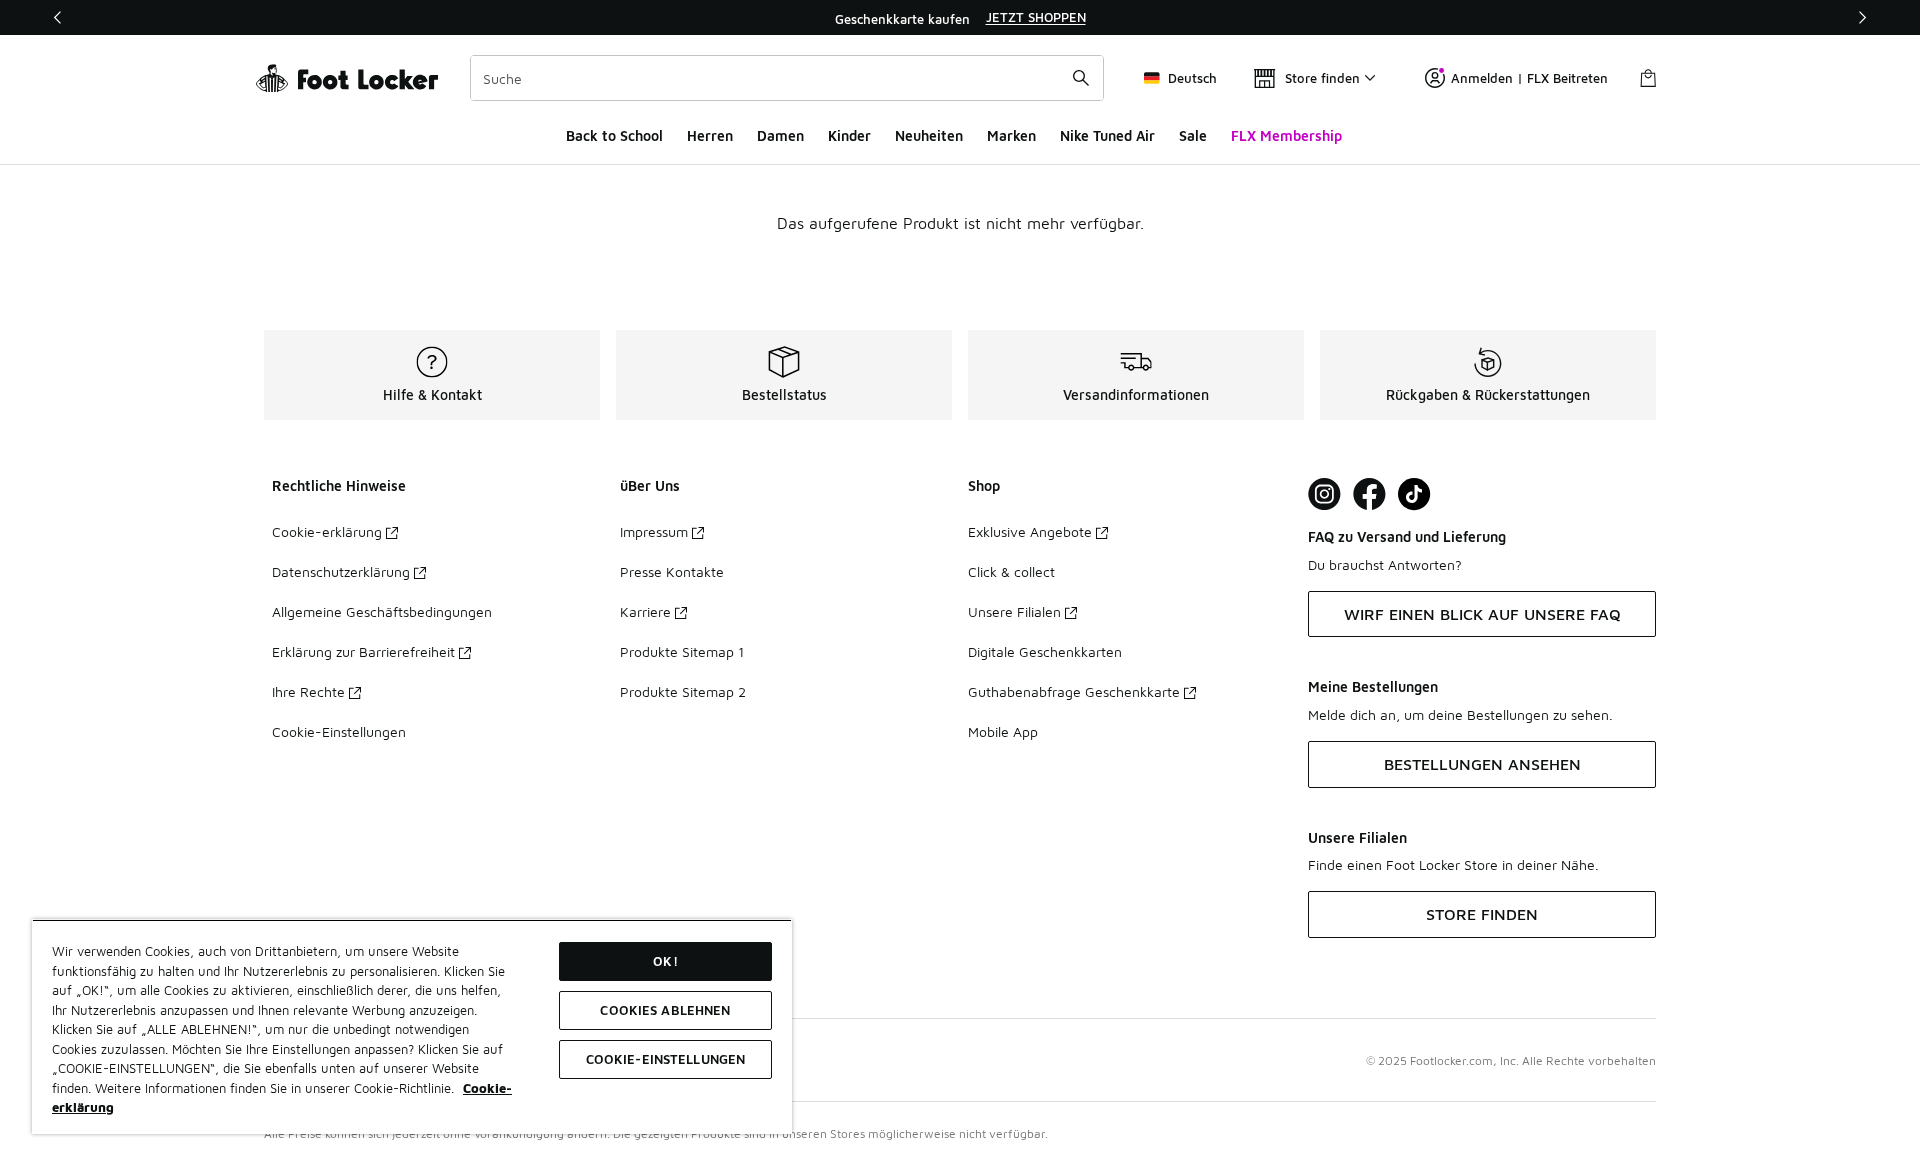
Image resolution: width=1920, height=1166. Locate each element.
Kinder (849, 135)
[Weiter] (1862, 17)
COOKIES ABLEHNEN (665, 1010)
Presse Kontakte (672, 571)
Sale (1193, 135)
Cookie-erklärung (327, 531)
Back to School (614, 135)
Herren (710, 135)
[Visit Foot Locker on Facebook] (1369, 494)
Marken (1011, 135)
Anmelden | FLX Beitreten (1529, 78)
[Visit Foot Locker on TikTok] (1414, 494)
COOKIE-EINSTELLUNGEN (666, 1059)
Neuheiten (929, 135)
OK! (665, 961)
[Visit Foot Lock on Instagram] (1324, 494)
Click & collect (1011, 571)
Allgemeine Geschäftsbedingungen (382, 611)
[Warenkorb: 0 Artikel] (1648, 78)
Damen (780, 135)
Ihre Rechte (308, 691)
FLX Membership (1286, 135)
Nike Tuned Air (1107, 135)
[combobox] (787, 78)
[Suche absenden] (1081, 78)
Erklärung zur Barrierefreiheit (363, 651)
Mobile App (1003, 731)
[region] (960, 18)
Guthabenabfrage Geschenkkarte (1074, 691)
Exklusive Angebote (1030, 531)
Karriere (645, 611)
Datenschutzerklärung (341, 571)
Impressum (654, 531)
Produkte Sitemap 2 (683, 691)
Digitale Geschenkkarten (1045, 651)
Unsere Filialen (1014, 611)
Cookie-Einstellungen (339, 731)
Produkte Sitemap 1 (682, 651)
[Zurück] (58, 17)
